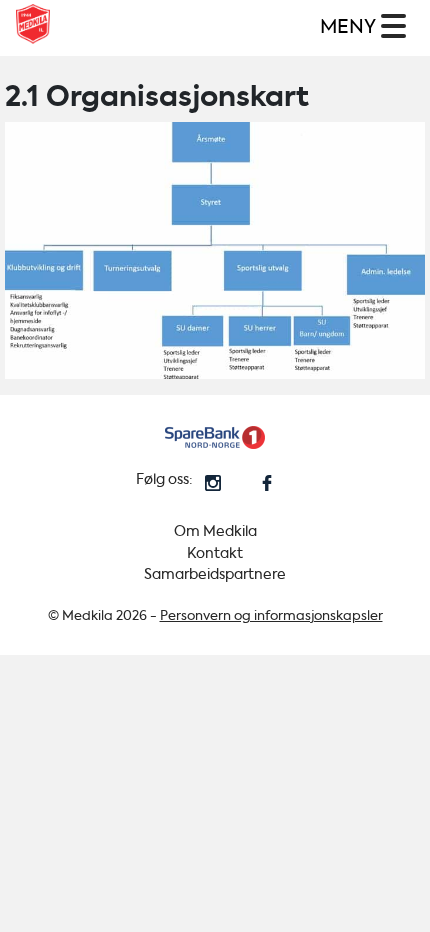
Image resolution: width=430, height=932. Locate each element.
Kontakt (215, 553)
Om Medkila (215, 531)
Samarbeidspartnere (215, 574)
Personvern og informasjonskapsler (271, 615)
